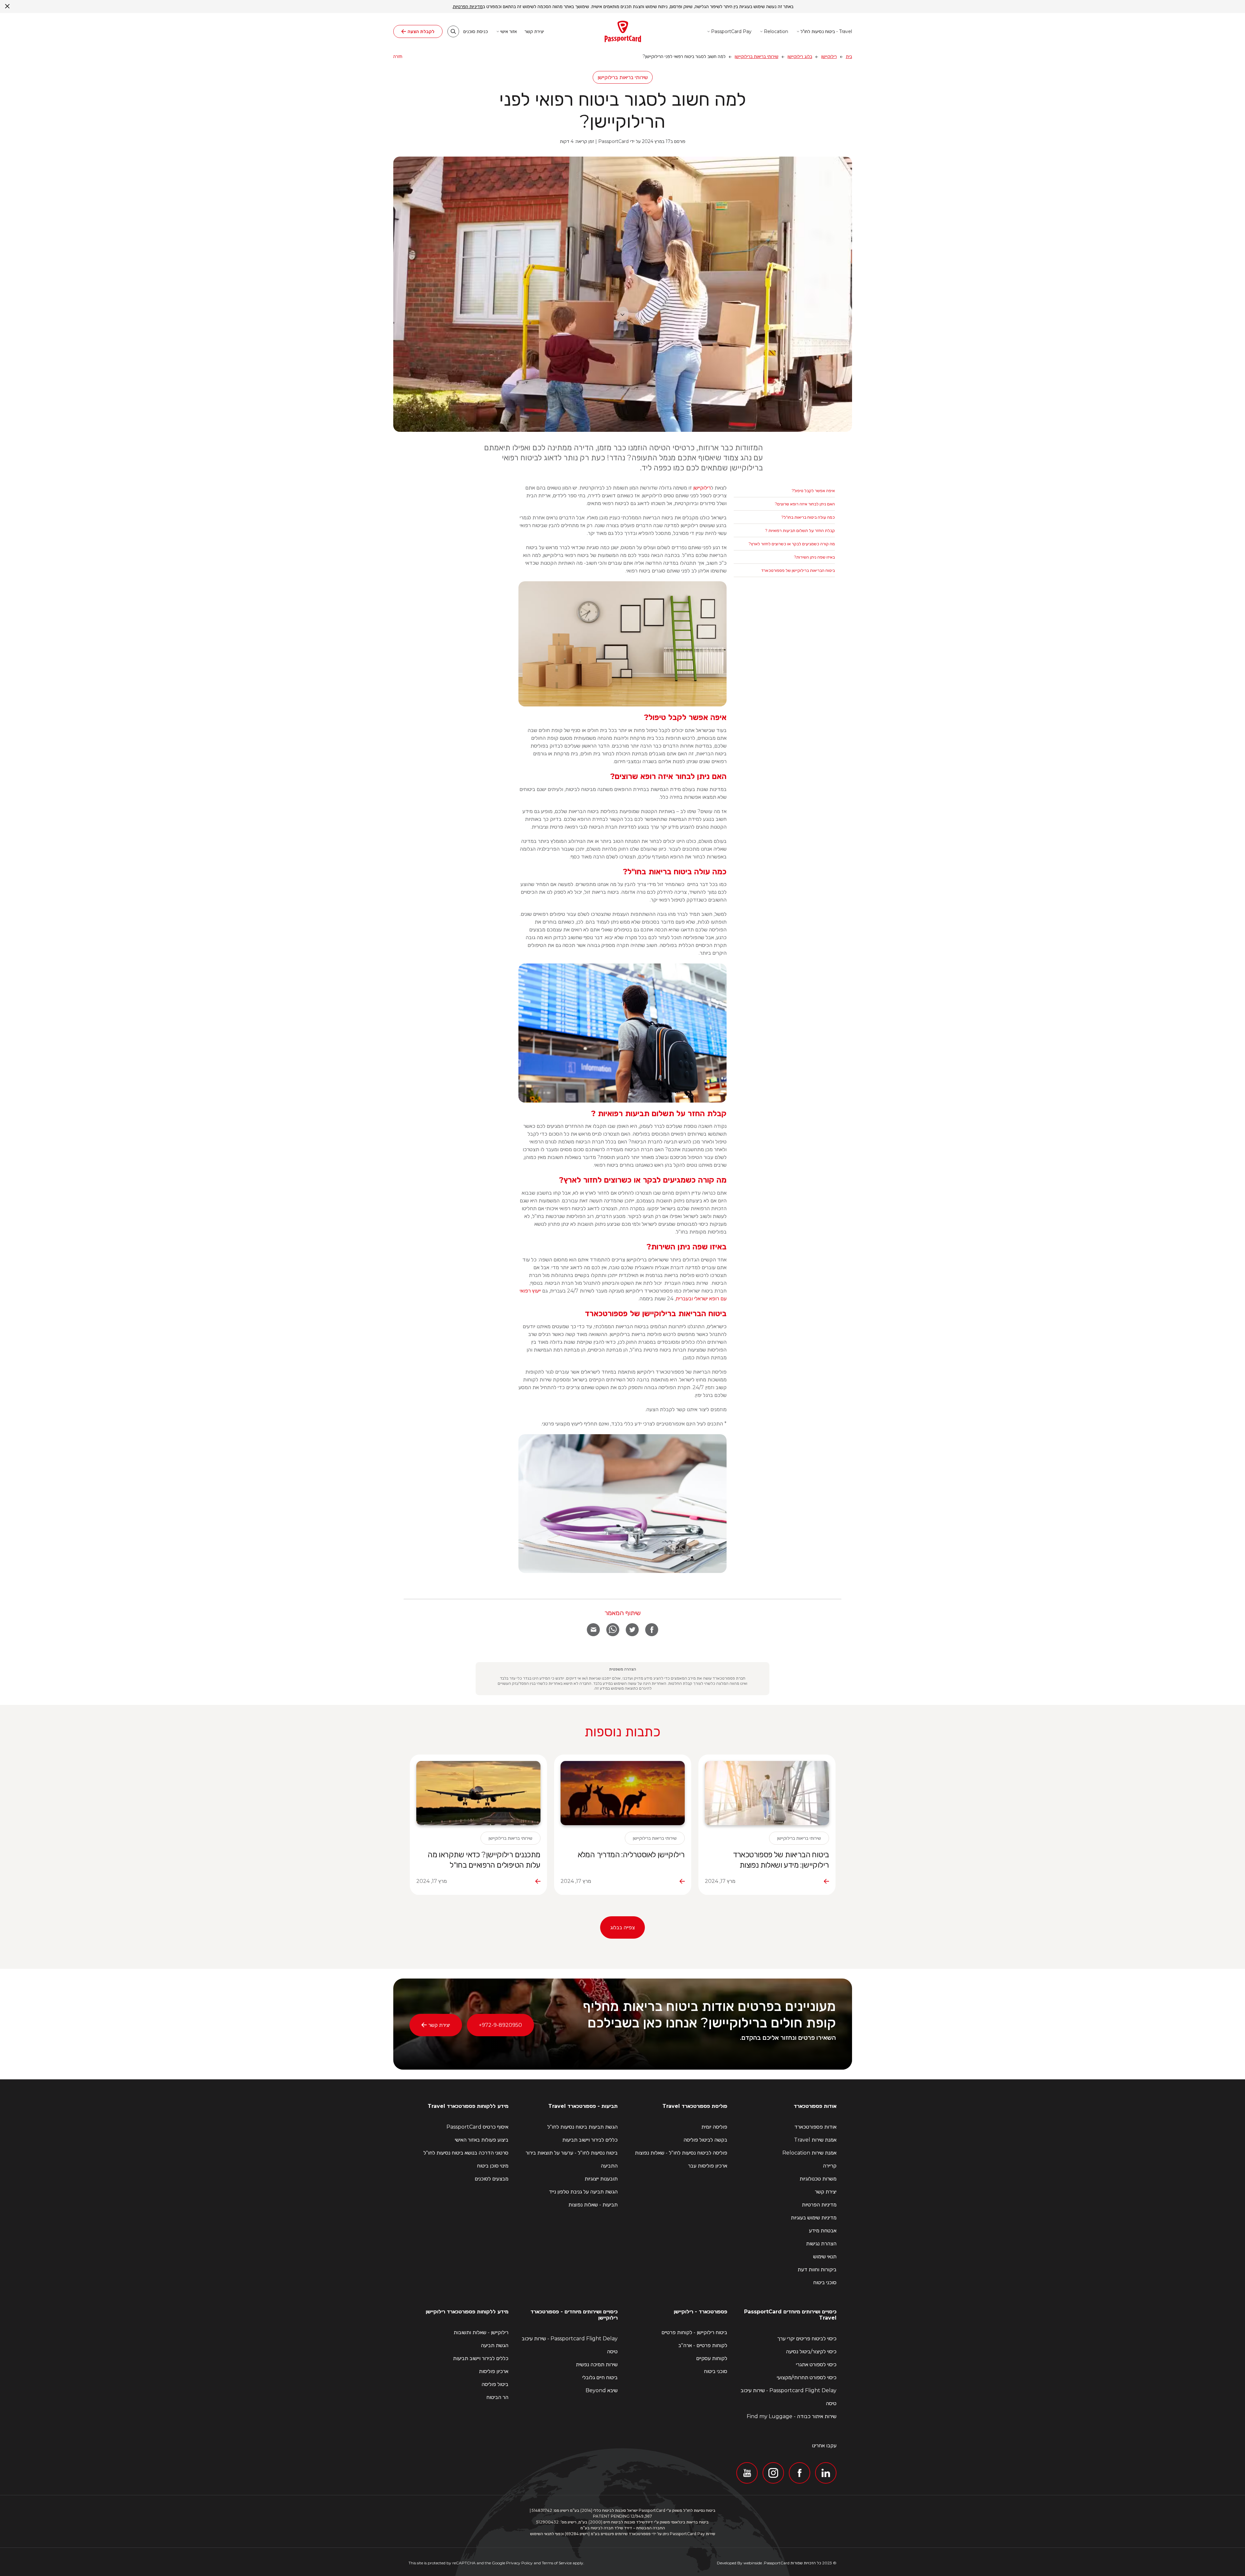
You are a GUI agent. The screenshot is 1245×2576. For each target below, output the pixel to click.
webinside (753, 2563)
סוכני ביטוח (825, 2282)
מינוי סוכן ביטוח (493, 2166)
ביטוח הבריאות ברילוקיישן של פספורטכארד (798, 570)
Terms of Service (557, 2563)
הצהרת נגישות (821, 2244)
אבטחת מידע (823, 2231)
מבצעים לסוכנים (492, 2179)
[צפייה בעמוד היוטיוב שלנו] (747, 2473)
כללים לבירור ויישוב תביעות (590, 2140)
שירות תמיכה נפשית (597, 2364)
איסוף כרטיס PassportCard (477, 2127)
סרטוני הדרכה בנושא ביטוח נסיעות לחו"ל (466, 2153)
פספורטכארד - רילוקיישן (700, 2312)
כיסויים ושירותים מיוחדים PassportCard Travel (790, 2315)
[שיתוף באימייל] (593, 1630)
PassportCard (777, 2563)
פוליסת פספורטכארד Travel (695, 2106)
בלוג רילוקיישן (800, 56)
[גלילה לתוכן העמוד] (623, 314)
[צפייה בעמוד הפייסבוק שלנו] (800, 2473)
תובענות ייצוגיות (601, 2179)
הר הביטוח (497, 2397)
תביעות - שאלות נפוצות (593, 2205)
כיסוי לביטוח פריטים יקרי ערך (807, 2339)
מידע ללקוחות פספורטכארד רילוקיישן (467, 2312)
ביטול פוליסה (495, 2384)
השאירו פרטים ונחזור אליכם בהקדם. (788, 2038)
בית (849, 56)
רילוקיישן (829, 56)
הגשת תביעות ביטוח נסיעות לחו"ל (582, 2127)
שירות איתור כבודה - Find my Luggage (792, 2416)
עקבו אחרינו (824, 2446)
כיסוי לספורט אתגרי (816, 2364)
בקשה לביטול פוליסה (705, 2140)
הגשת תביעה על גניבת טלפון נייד (583, 2192)
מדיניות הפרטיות (819, 2205)
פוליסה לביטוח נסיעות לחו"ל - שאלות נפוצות (681, 2153)
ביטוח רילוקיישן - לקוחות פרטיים (694, 2332)
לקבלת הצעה (421, 31)
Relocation (776, 31)
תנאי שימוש (825, 2257)
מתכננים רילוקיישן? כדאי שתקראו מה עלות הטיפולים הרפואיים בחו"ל (484, 1860)
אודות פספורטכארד (815, 2106)
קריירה (830, 2166)
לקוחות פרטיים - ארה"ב (703, 2345)
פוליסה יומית (714, 2127)
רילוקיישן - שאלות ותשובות (481, 2332)
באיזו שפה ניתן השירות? (814, 557)
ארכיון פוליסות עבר (708, 2166)
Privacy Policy (519, 2563)
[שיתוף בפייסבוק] (652, 1630)
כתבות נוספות (622, 1731)
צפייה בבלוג (622, 1927)
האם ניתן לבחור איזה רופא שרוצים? (805, 504)
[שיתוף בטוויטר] (632, 1630)
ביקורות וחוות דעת (817, 2269)
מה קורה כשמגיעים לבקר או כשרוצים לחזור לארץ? (792, 544)
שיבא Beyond (602, 2390)
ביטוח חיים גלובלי (600, 2377)
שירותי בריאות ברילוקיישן (757, 56)
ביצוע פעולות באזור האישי (482, 2140)
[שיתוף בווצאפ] (613, 1630)
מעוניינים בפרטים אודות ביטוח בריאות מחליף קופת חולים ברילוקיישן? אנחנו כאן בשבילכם (709, 2014)
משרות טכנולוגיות (818, 2179)
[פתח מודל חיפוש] (453, 31)
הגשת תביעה (495, 2345)
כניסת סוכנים (476, 32)
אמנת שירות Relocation (809, 2153)
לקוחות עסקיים (712, 2358)
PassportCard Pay (731, 31)
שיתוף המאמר (622, 1613)
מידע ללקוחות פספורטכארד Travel (468, 2106)
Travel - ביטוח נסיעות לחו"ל (826, 31)
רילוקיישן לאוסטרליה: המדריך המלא (631, 1855)
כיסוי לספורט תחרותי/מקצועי (807, 2377)
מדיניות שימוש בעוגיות (814, 2218)
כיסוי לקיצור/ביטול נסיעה (811, 2351)
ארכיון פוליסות (494, 2371)
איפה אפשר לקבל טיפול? (813, 490)
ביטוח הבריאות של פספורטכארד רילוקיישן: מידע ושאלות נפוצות (781, 1860)
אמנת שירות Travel (815, 2140)
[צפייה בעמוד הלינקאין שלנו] (826, 2473)
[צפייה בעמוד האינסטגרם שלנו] (773, 2473)
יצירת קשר (534, 32)
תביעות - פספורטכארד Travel (583, 2106)
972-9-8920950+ (500, 2025)
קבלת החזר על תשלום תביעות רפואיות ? (800, 530)
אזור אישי (509, 31)
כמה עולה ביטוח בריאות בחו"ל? (808, 517)
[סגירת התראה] (7, 6)
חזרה (398, 56)
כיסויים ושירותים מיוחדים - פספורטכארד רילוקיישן (574, 2315)
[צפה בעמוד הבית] (623, 31)
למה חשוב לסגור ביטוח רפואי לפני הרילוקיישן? (623, 110)
